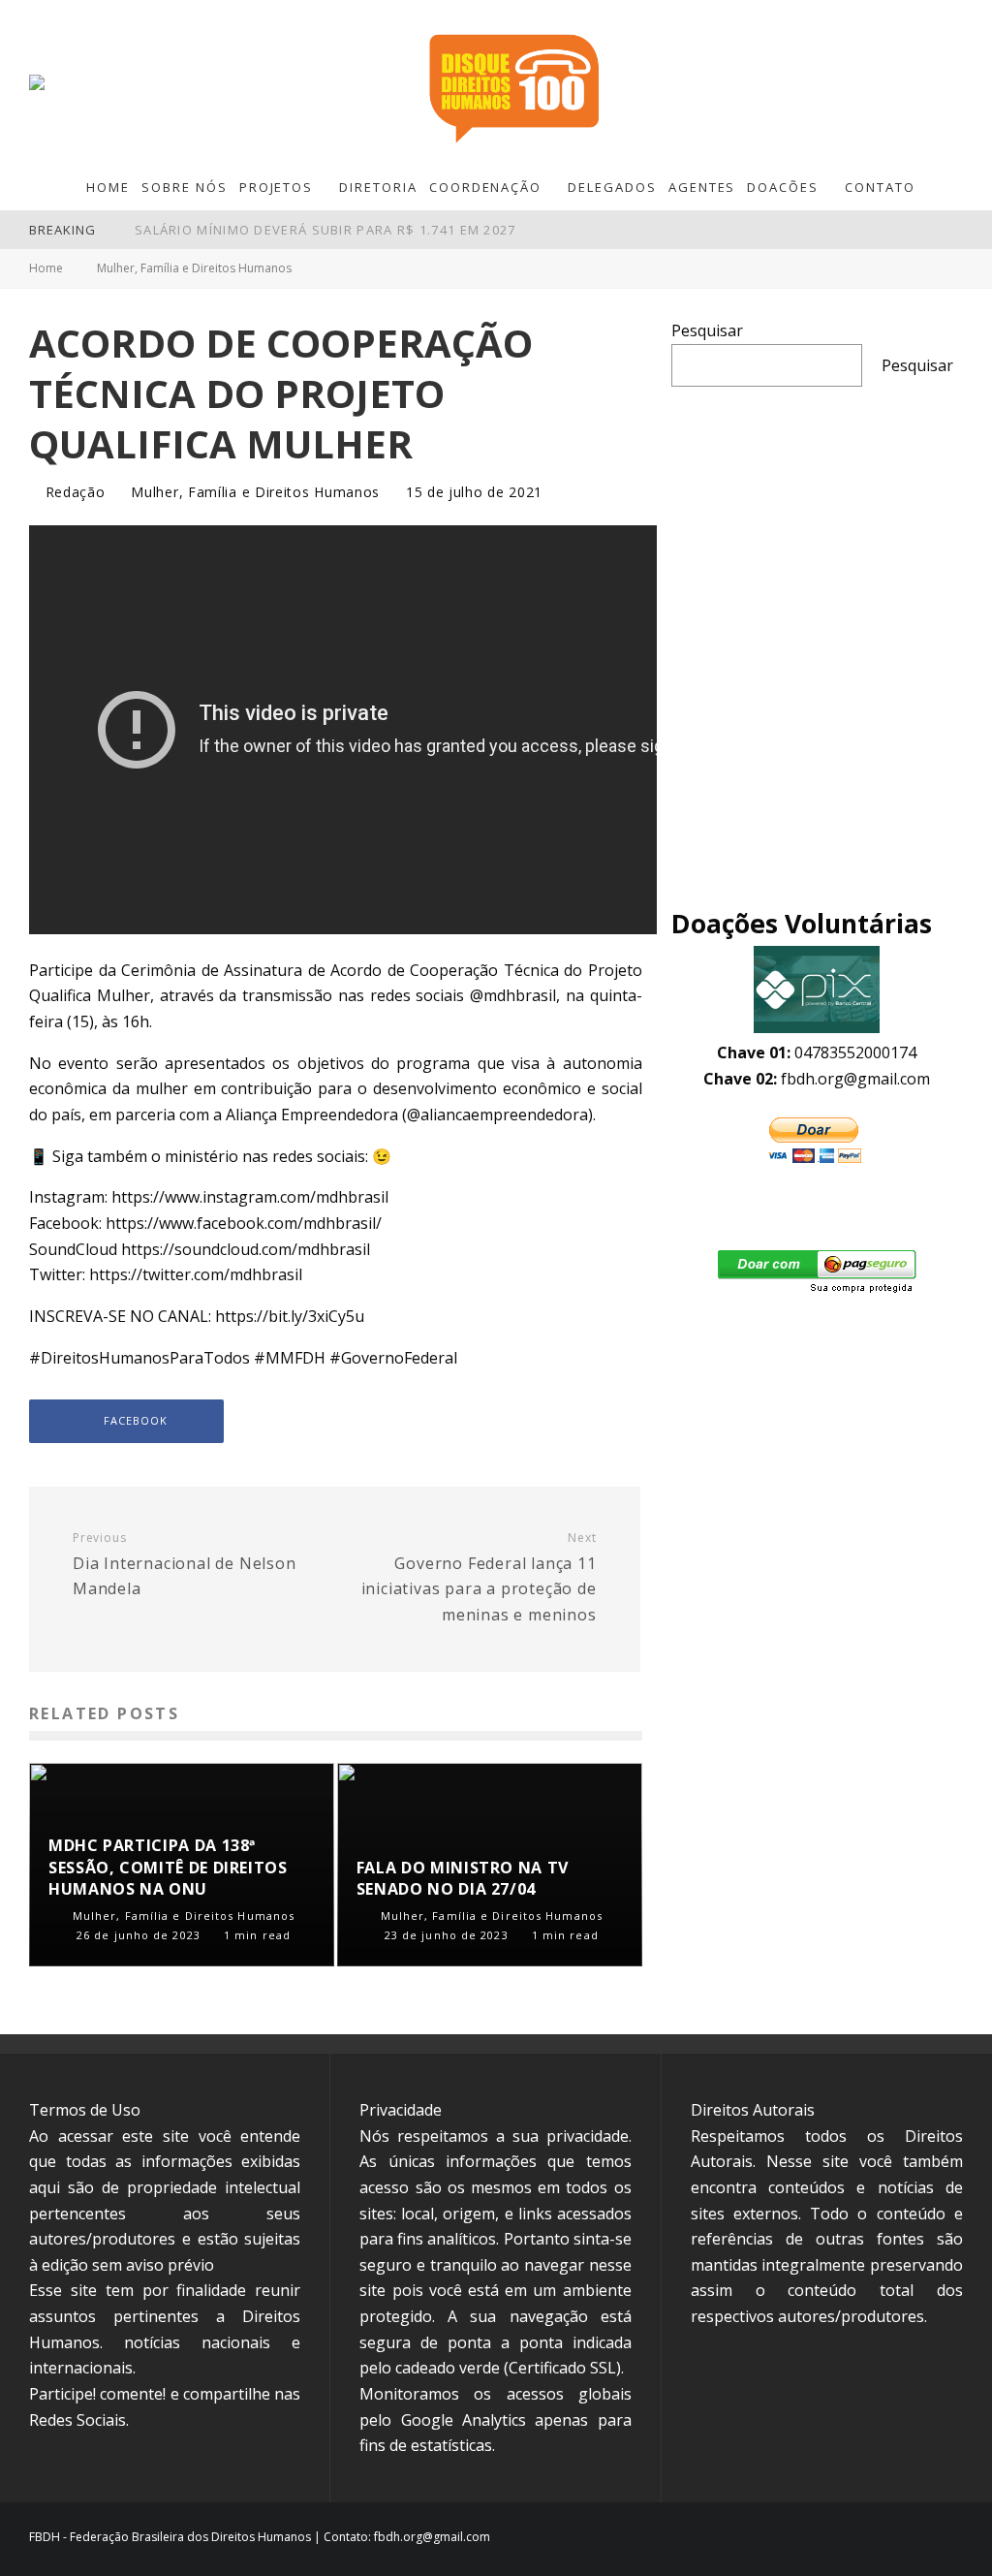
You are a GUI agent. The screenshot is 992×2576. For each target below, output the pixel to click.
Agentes (702, 187)
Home (108, 187)
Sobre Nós (185, 187)
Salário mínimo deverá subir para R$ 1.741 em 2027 (325, 230)
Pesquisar (707, 330)
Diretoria (378, 187)
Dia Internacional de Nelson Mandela (185, 1565)
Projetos (277, 187)
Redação (73, 492)
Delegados (612, 187)
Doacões (783, 187)
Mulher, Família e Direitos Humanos (255, 492)
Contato (880, 187)
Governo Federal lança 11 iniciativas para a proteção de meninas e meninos (479, 1578)
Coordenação (485, 187)
